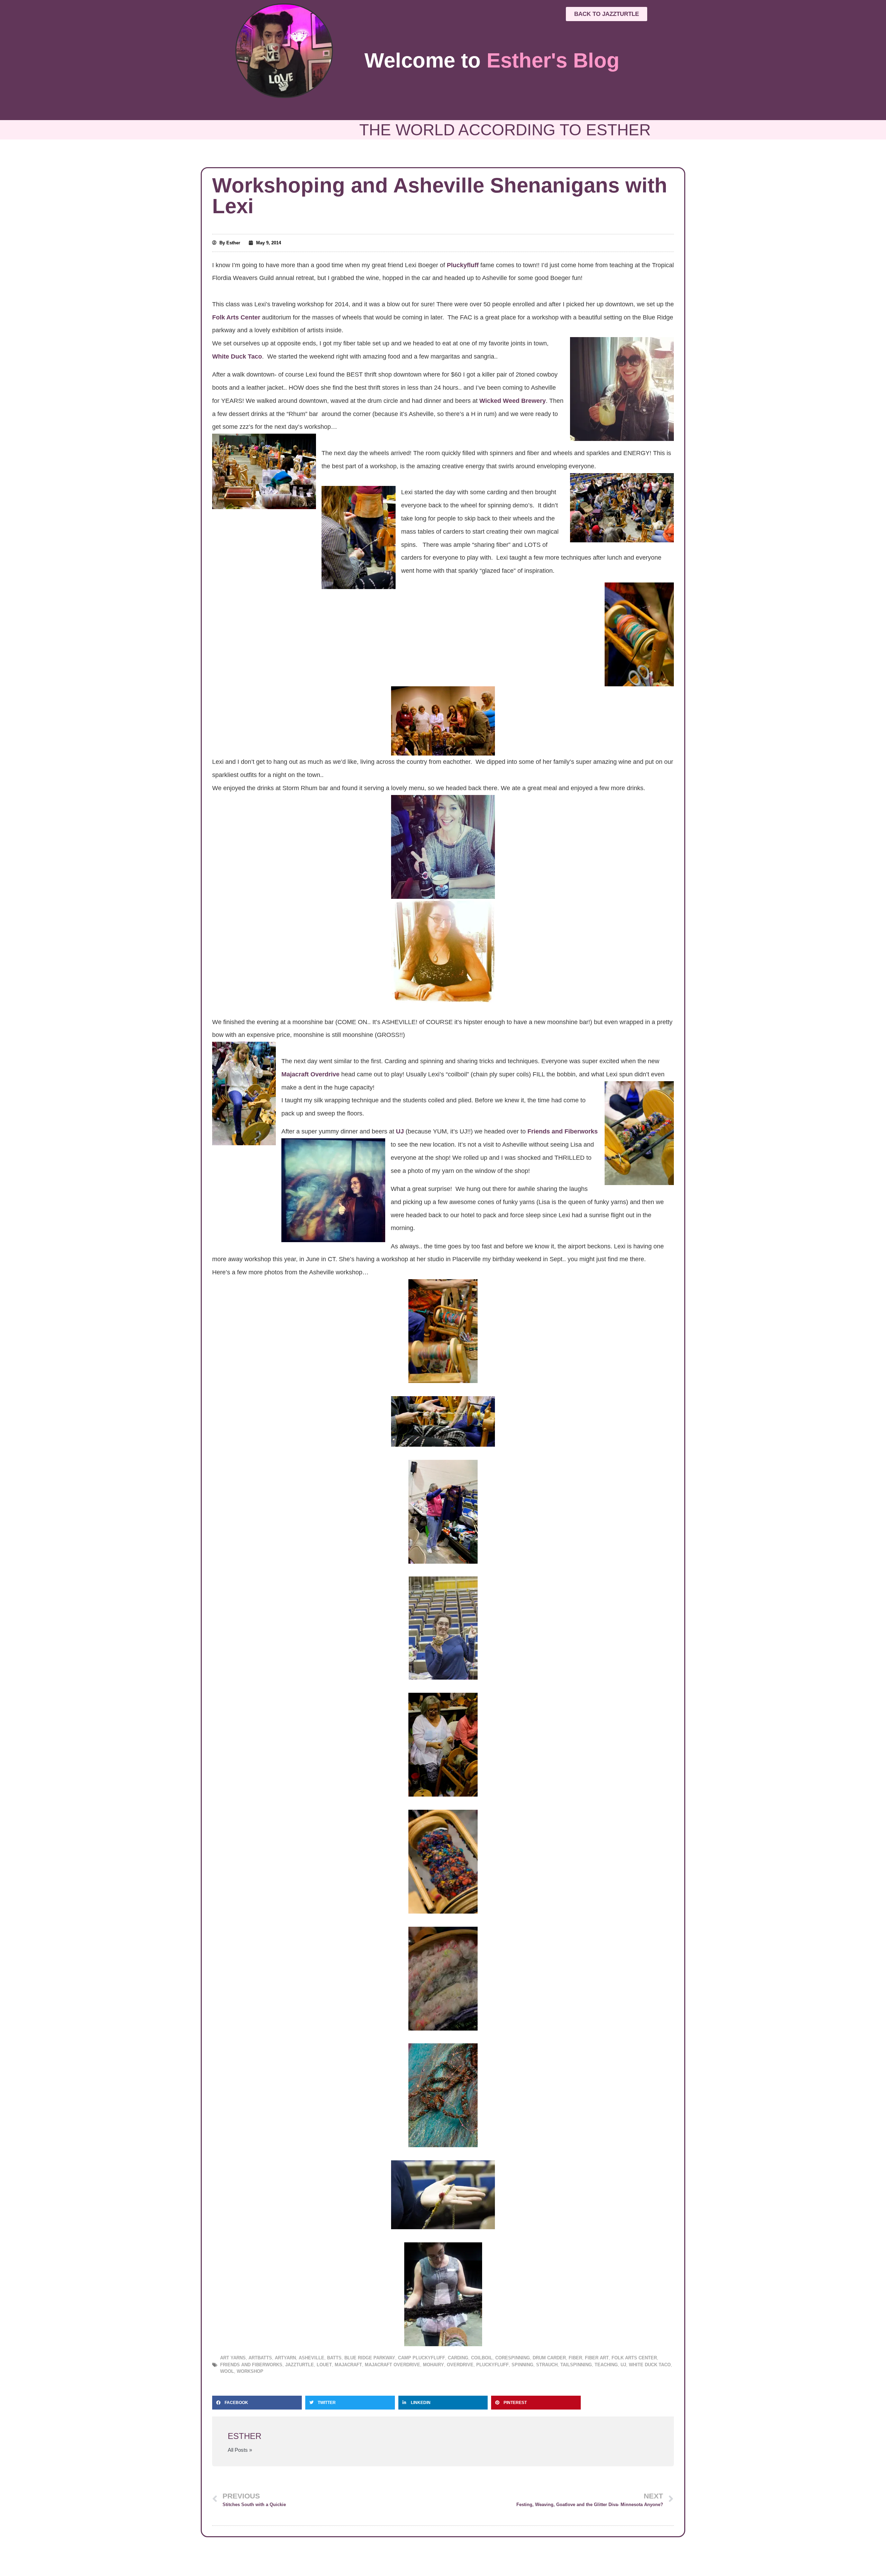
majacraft (348, 2365)
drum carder (549, 2358)
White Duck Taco (237, 356)
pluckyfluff (492, 2365)
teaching (606, 2365)
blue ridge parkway (370, 2358)
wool (227, 2371)
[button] (257, 2403)
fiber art (597, 2358)
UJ (400, 1131)
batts (334, 2358)
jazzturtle (300, 2365)
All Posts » (240, 2450)
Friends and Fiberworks (563, 1131)
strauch (547, 2365)
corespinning (513, 2358)
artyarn (285, 2358)
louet (324, 2365)
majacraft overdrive (392, 2365)
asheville (311, 2358)
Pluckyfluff (462, 265)
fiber (575, 2358)
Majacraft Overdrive (311, 1074)
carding (458, 2358)
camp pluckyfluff (422, 2358)
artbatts (260, 2358)
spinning (522, 2365)
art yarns (233, 2358)
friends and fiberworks (251, 2365)
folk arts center (634, 2358)
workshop (250, 2371)
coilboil (482, 2358)
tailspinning (576, 2365)
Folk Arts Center (236, 317)
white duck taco (650, 2365)
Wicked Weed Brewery (513, 401)
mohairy (433, 2365)
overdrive (460, 2365)
